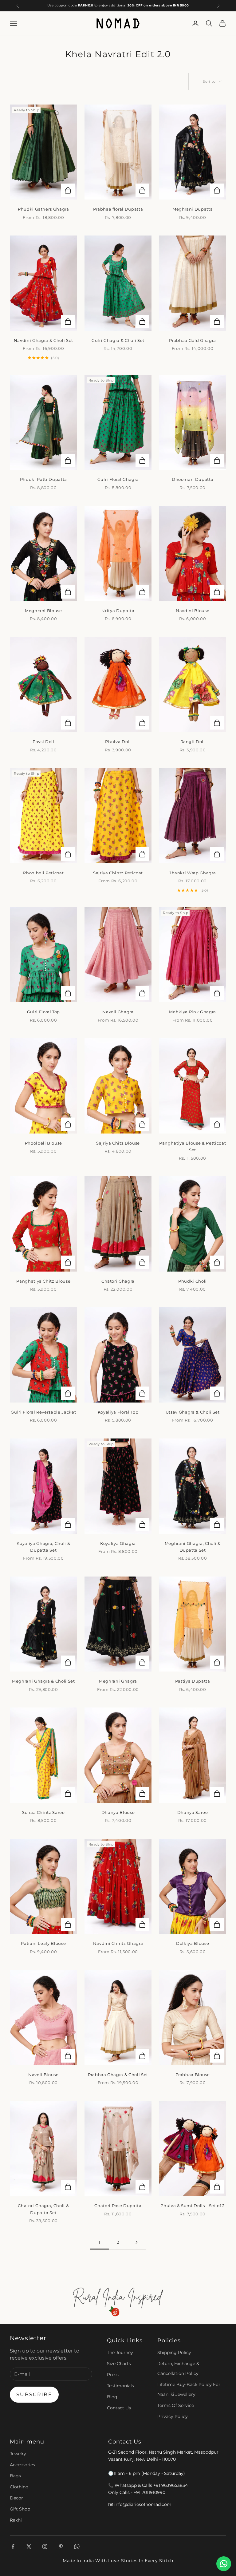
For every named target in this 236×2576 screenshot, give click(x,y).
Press (113, 2375)
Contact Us (119, 2408)
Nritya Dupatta (118, 611)
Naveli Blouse (43, 2075)
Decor (16, 2498)
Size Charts (119, 2364)
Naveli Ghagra (118, 1012)
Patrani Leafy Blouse (43, 1943)
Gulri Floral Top (44, 1012)
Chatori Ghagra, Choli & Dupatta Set (43, 2209)
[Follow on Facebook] (13, 2546)
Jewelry (18, 2454)
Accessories (22, 2465)
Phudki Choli (193, 1281)
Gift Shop (20, 2509)
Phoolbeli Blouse (44, 1143)
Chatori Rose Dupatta (118, 2206)
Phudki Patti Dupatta (43, 479)
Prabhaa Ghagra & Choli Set (118, 2075)
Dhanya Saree (193, 1812)
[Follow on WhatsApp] (77, 2546)
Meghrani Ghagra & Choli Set (43, 1681)
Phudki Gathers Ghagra (43, 209)
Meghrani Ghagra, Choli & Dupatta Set (193, 1547)
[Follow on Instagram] (45, 2546)
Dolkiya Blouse (193, 1943)
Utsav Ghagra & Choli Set (193, 1412)
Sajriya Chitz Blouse (118, 1143)
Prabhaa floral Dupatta (118, 209)
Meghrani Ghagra (118, 1681)
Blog (112, 2397)
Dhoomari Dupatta (193, 479)
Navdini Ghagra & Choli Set (43, 340)
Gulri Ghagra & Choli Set (118, 340)
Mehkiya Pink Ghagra (193, 1012)
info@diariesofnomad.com (143, 2504)
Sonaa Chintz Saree (43, 1812)
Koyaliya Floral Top (118, 1412)
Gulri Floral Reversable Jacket (43, 1412)
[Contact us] (224, 2564)
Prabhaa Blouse (193, 2075)
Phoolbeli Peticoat (43, 873)
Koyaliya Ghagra (118, 1543)
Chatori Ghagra (118, 1281)
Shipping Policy (174, 2352)
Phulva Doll (118, 742)
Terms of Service (176, 2405)
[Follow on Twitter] (29, 2546)
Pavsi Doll (43, 742)
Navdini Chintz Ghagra (118, 1943)
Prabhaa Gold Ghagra (193, 340)
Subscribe (34, 2394)
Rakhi (16, 2520)
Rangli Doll (193, 742)
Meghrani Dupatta (193, 209)
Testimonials (120, 2386)
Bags (15, 2476)
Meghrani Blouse (43, 611)
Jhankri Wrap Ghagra (193, 873)
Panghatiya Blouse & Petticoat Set (193, 1146)
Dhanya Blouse (118, 1812)
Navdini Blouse (193, 611)
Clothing (19, 2487)
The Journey (120, 2352)
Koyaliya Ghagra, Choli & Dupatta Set (43, 1547)
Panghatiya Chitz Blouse (43, 1281)
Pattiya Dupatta (193, 1681)
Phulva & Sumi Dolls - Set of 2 (193, 2206)
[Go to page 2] (136, 2242)
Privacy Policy (173, 2416)
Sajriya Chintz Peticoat (118, 873)
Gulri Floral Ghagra (118, 479)
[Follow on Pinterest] (61, 2546)
